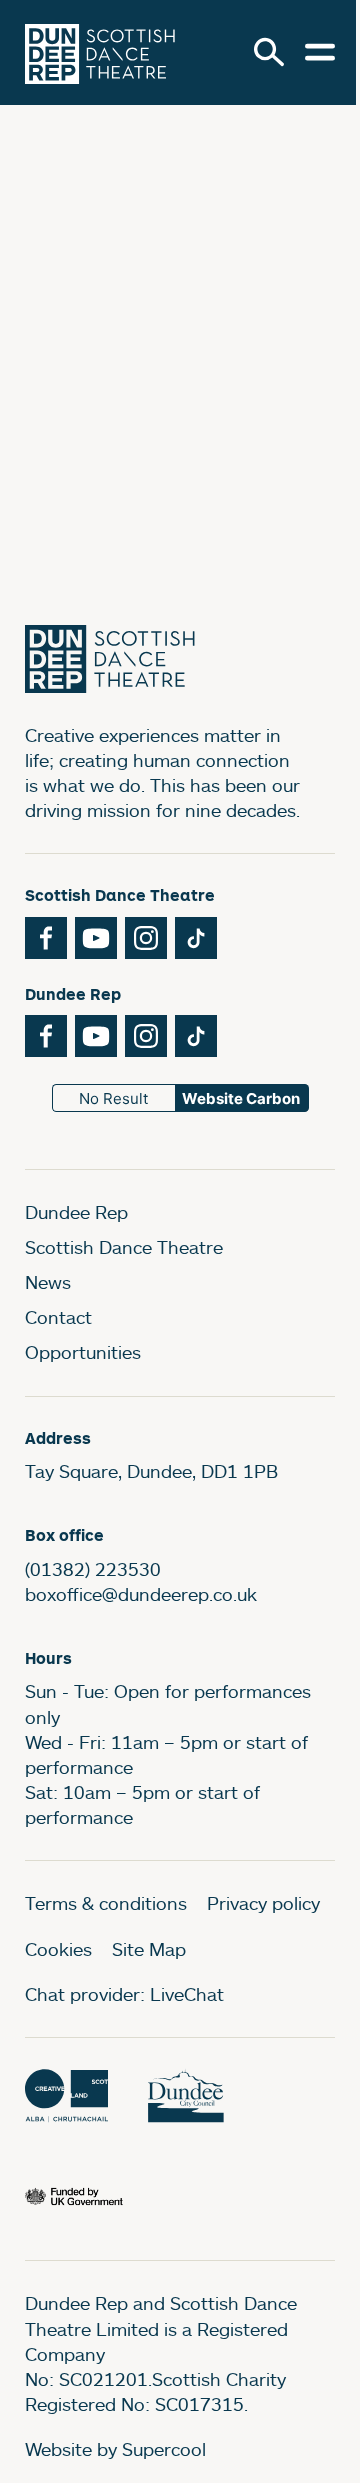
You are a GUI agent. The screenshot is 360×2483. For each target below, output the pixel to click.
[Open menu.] (320, 52)
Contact (58, 1317)
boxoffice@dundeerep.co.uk (141, 1594)
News (48, 1282)
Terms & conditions (106, 1903)
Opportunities (83, 1352)
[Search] (269, 52)
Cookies (58, 1949)
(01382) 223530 (93, 1569)
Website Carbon (241, 1098)
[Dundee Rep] (100, 52)
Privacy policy (263, 1903)
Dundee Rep (76, 1212)
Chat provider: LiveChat (124, 1994)
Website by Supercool (115, 2449)
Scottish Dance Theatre (124, 1247)
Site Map (149, 1949)
